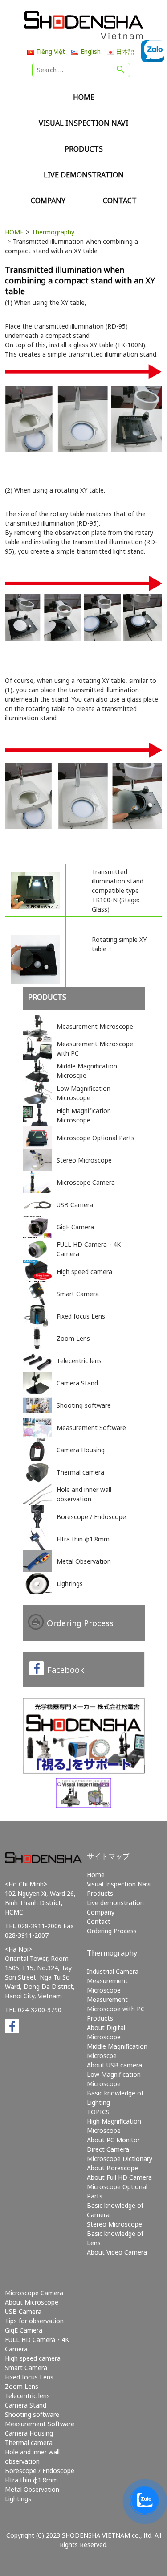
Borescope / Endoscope (40, 2471)
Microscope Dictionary (120, 2159)
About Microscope (32, 2302)
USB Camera (23, 2311)
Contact (120, 201)
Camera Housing (29, 2433)
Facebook (66, 1670)
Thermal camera (29, 2442)
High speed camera (33, 2358)
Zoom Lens (22, 2386)
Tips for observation (34, 2321)
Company (48, 201)
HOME (14, 232)
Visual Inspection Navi (83, 123)
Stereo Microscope (114, 2224)
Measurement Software (40, 2424)
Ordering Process (80, 1623)
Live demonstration (84, 175)
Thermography (53, 232)
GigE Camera (24, 2330)
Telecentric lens (27, 2396)
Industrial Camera (113, 1971)
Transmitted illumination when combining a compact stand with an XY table (80, 280)
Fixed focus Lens (29, 2377)
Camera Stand (26, 2405)
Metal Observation (32, 2489)
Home (84, 97)
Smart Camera (26, 2368)
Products (84, 149)
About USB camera (114, 2065)
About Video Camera (117, 2252)
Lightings (18, 2499)
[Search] (121, 70)
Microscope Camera (34, 2293)
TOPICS (98, 2112)
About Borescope (112, 2168)
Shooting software (32, 2414)
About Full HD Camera (119, 2177)
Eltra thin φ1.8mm (31, 2480)
